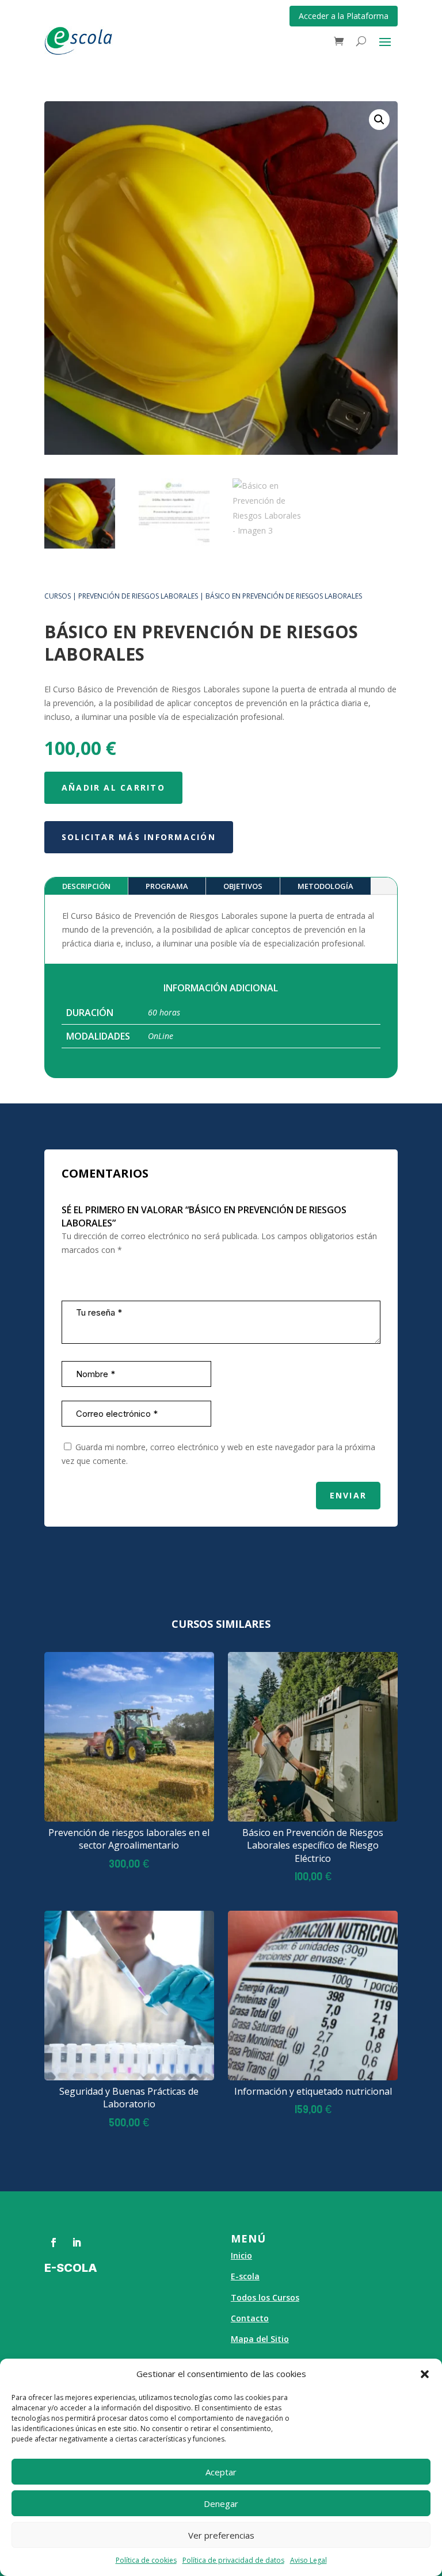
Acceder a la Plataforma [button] (344, 16)
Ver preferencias (221, 2535)
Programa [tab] (167, 886)
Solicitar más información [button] (139, 837)
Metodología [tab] (325, 886)
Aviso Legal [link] (308, 2560)
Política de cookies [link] (146, 2560)
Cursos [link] (58, 596)
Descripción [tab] (86, 886)
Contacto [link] (250, 2318)
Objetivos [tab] (243, 886)
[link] (339, 41)
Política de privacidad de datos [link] (233, 2560)
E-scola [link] (245, 2276)
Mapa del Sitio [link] (260, 2339)
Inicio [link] (241, 2255)
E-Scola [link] (71, 2268)
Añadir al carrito (113, 787)
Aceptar (221, 2472)
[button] (425, 2374)
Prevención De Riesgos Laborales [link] (138, 596)
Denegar (221, 2504)
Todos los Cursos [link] (265, 2297)
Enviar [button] (348, 1495)
